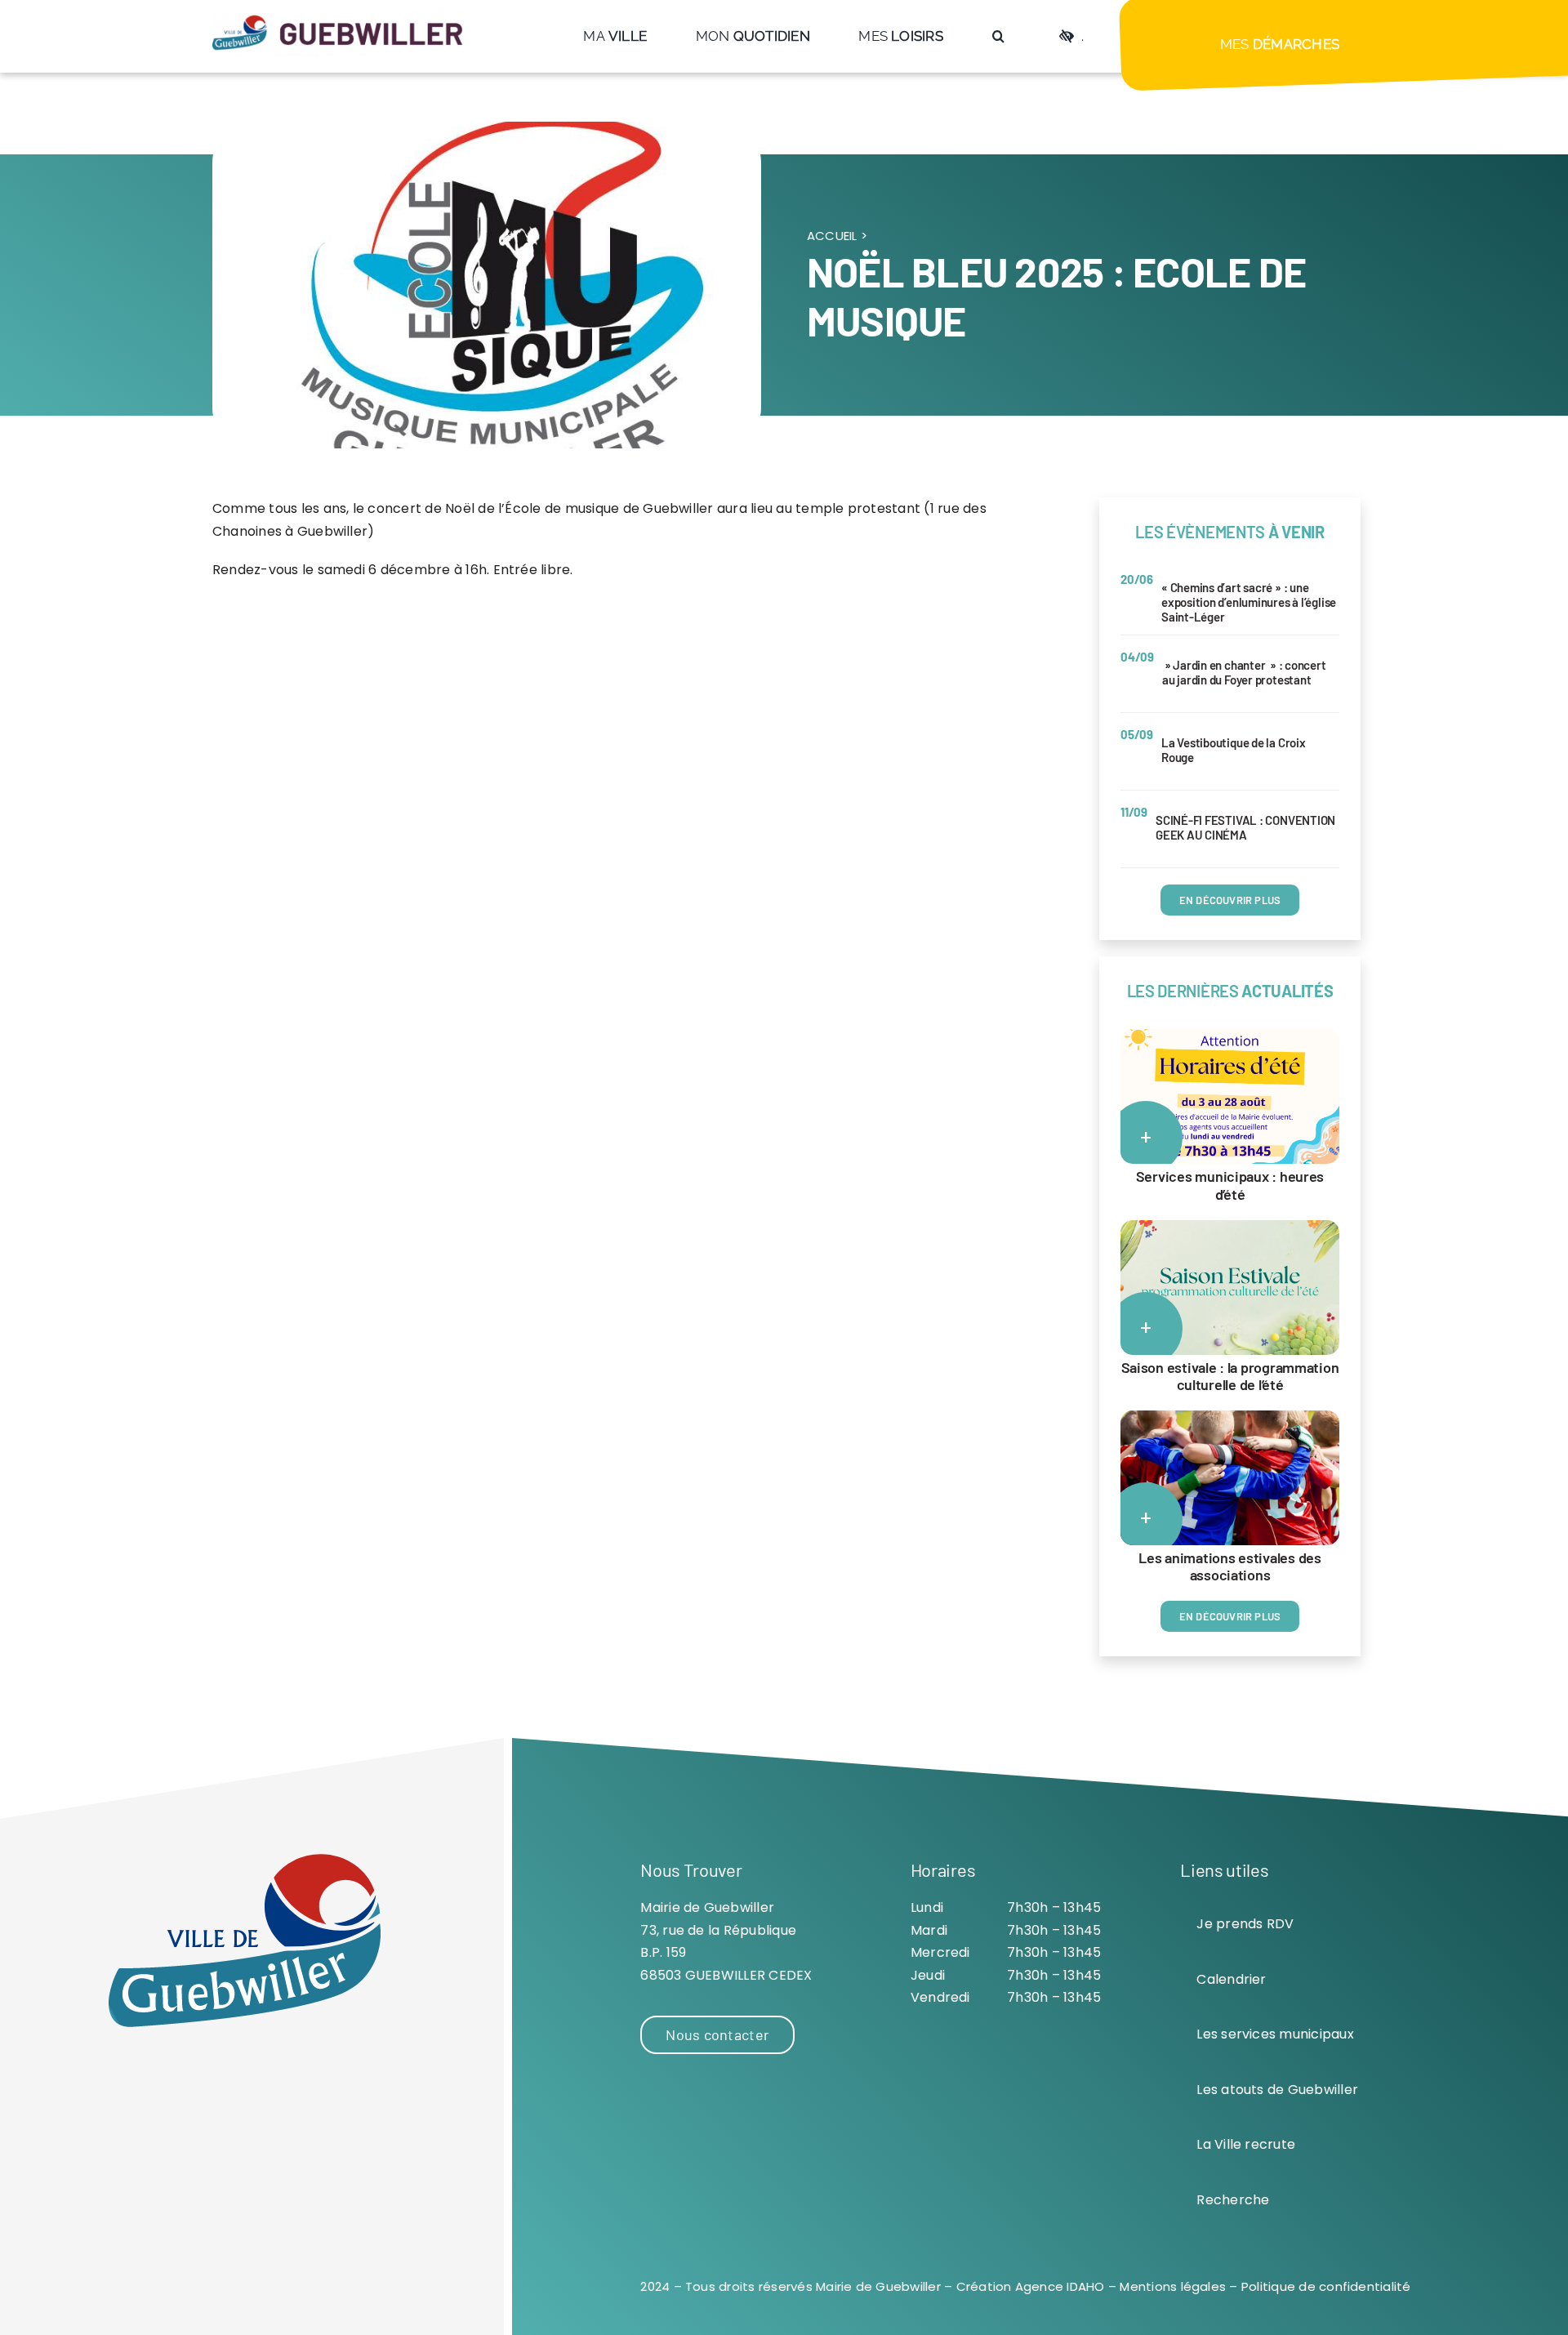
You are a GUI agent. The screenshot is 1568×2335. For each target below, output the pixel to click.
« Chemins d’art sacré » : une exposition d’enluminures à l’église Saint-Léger (1249, 602)
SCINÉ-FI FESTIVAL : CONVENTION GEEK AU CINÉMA (1245, 827)
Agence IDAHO (1060, 2286)
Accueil (832, 236)
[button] (998, 36)
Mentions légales (1173, 2286)
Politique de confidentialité (1326, 2286)
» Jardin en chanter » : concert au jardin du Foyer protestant (1244, 672)
